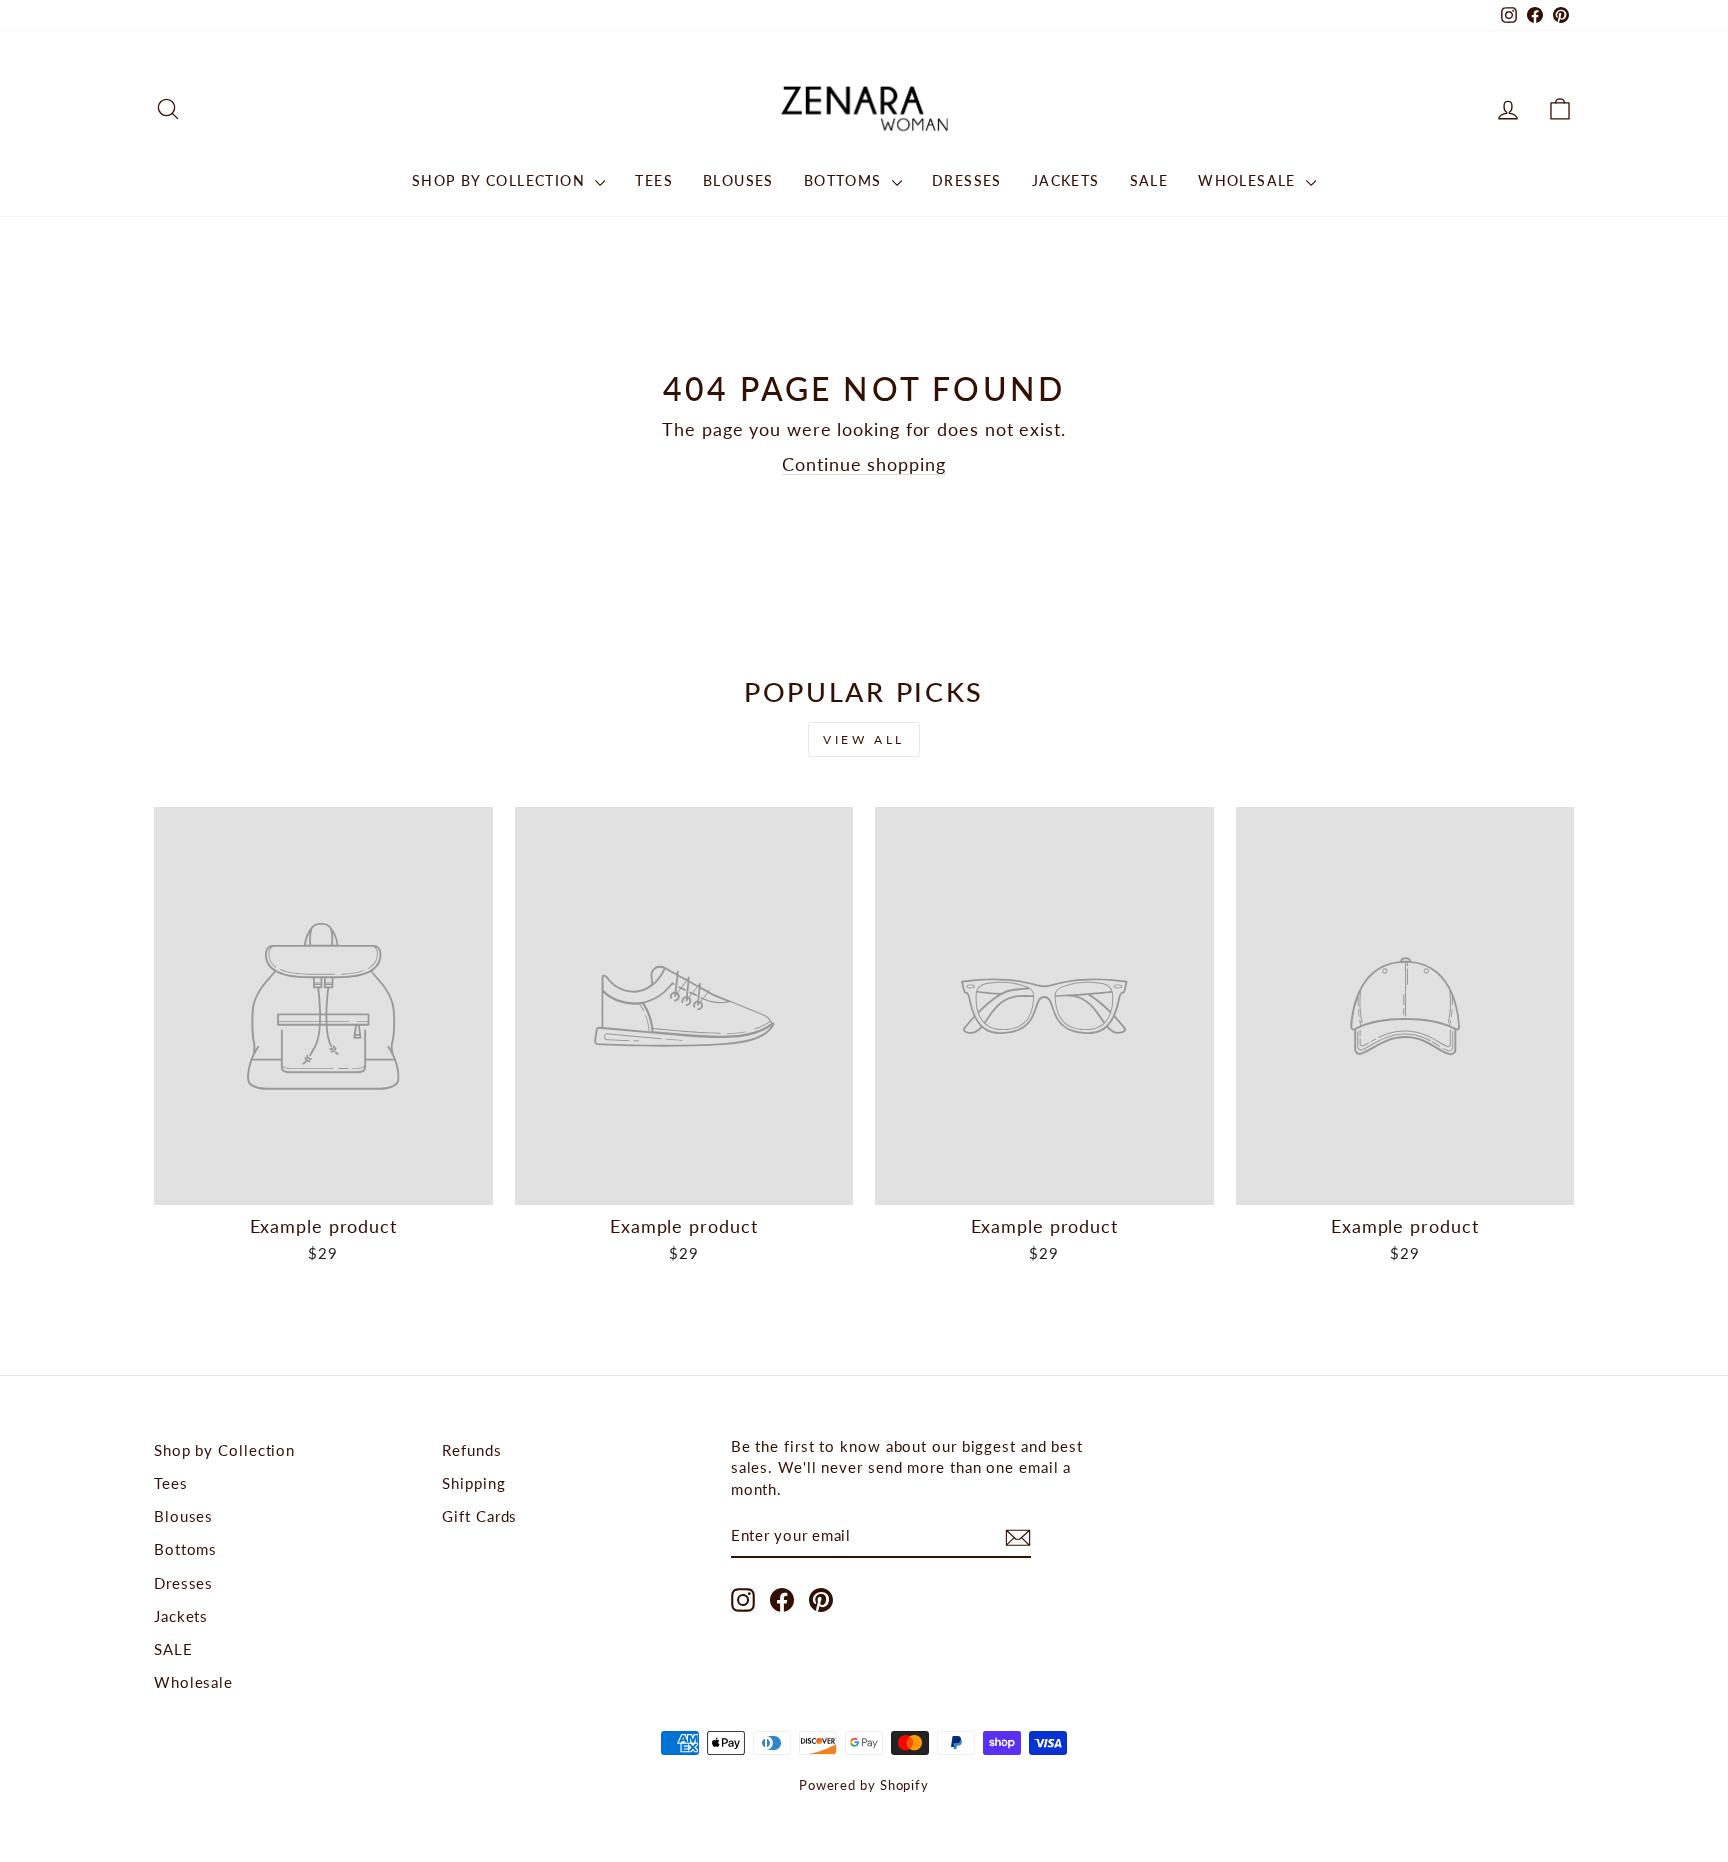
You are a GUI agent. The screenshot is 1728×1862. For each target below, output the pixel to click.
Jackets (1066, 180)
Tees (654, 180)
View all (864, 739)
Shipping (473, 1483)
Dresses (967, 180)
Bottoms (845, 180)
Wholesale (1249, 180)
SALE (1149, 180)
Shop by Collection (501, 180)
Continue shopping (863, 464)
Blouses (738, 180)
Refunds (471, 1450)
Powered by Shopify (864, 1785)
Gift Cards (479, 1516)
